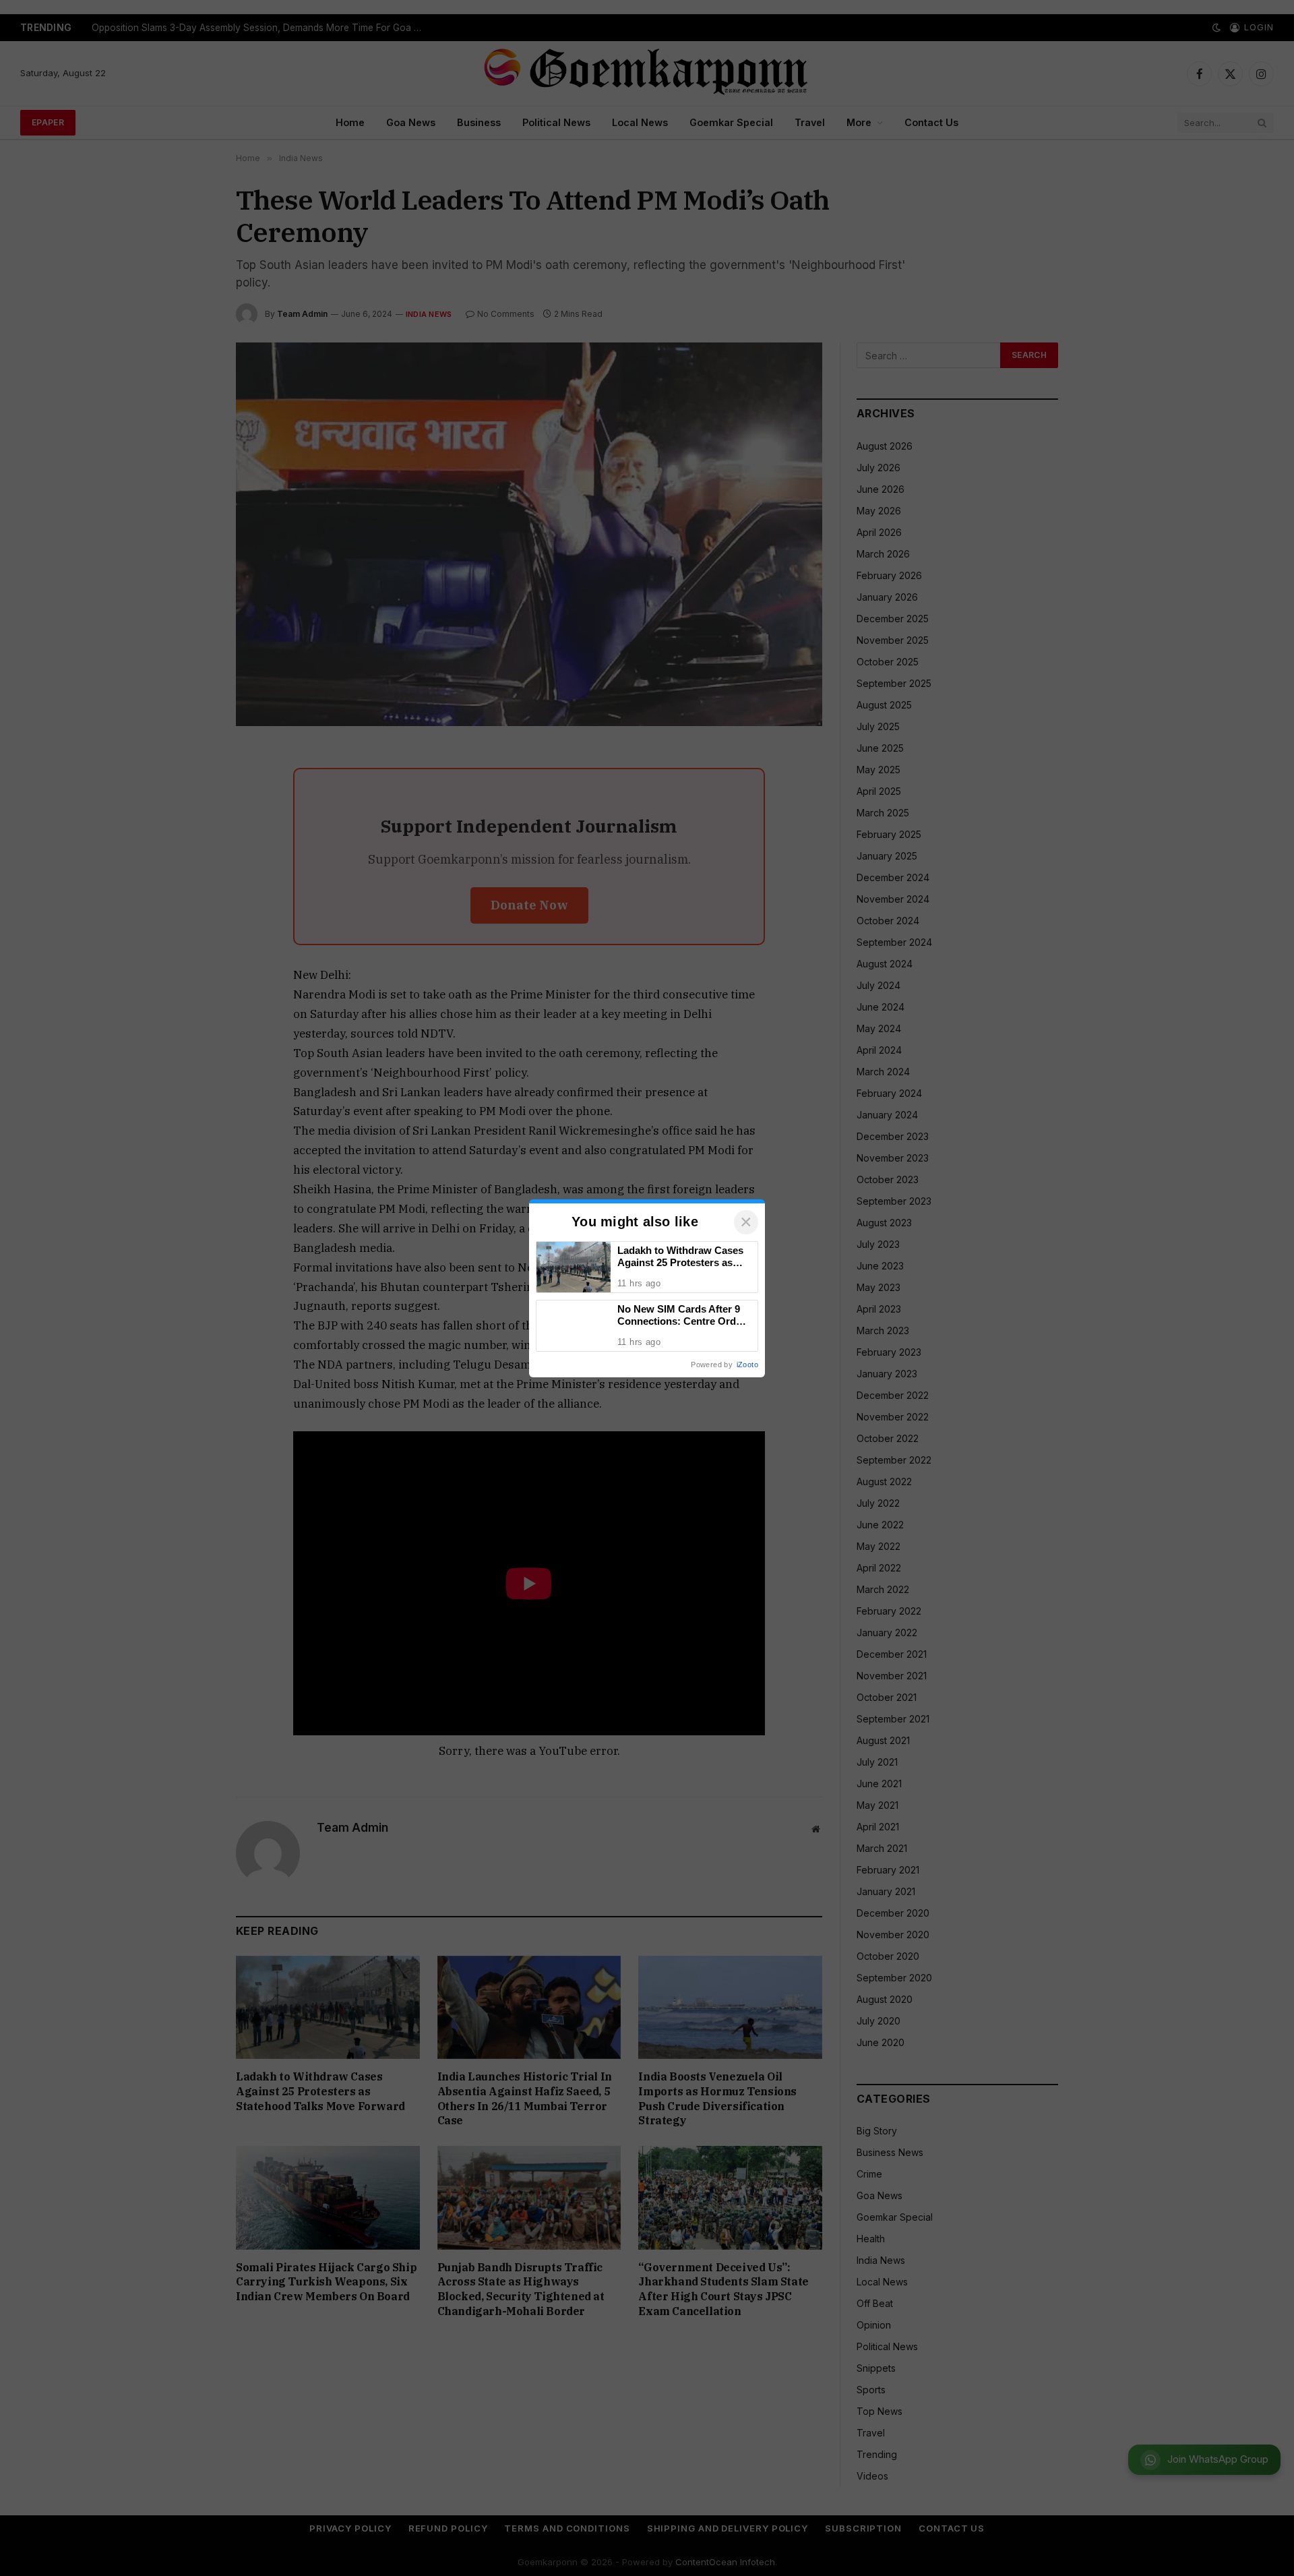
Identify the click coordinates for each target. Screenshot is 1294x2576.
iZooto (747, 1365)
